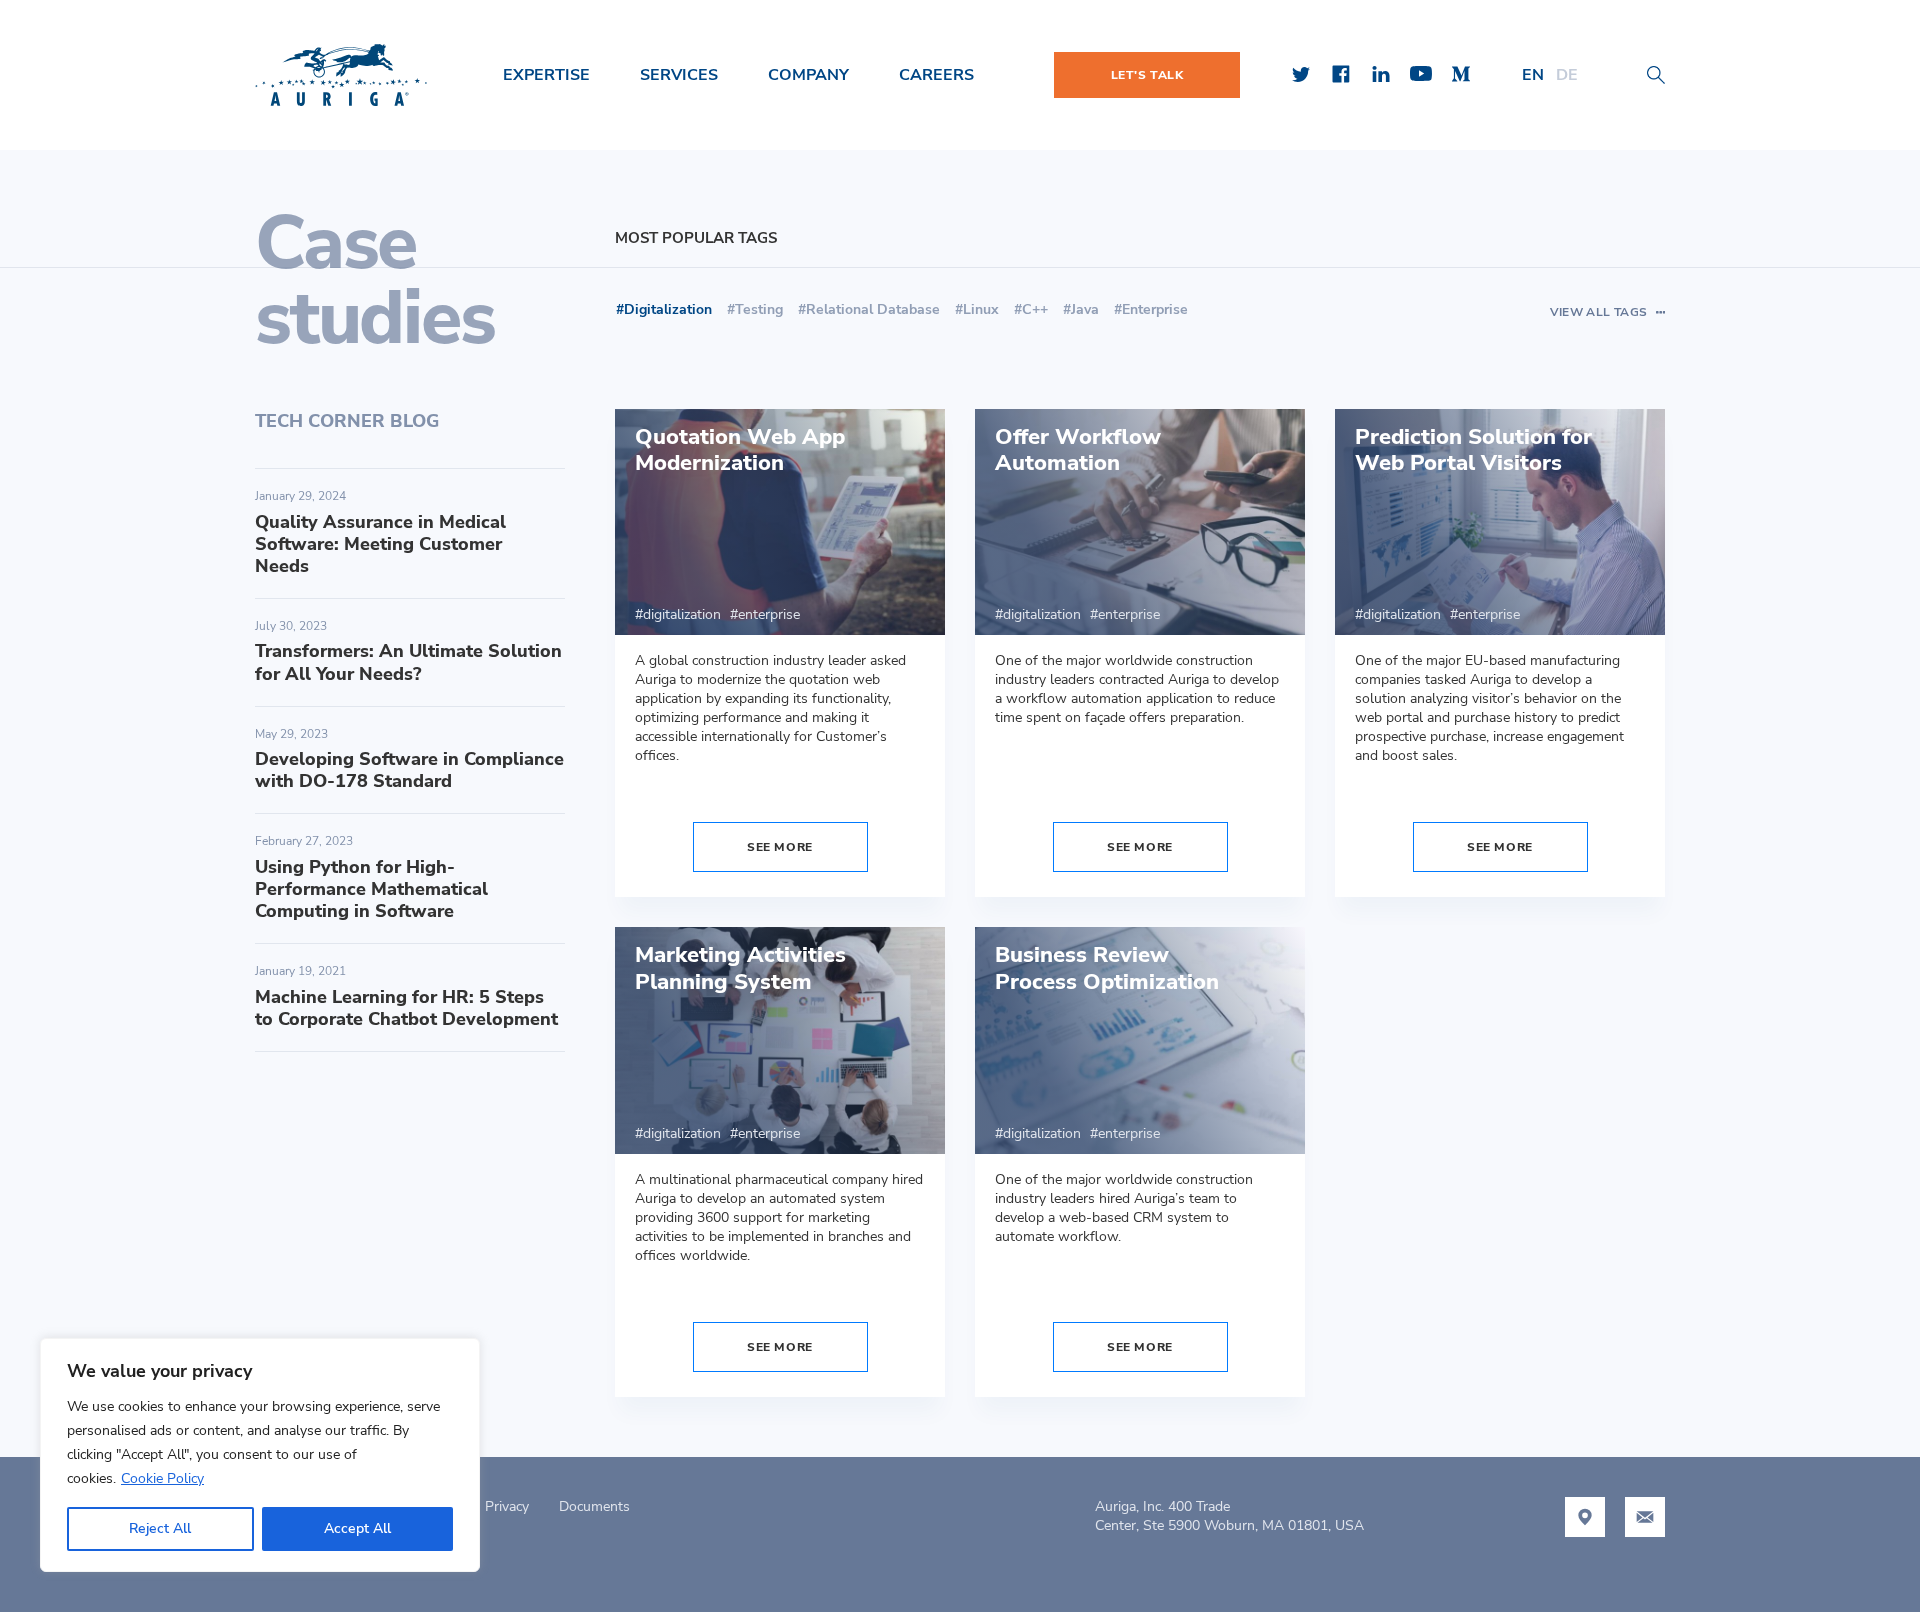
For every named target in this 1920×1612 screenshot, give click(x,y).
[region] (260, 1455)
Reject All (160, 1528)
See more (780, 847)
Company (808, 75)
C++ (1035, 309)
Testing (759, 309)
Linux (981, 309)
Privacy (507, 1506)
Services (679, 75)
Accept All (357, 1528)
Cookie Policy (162, 1478)
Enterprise (1155, 309)
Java (1085, 309)
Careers (936, 75)
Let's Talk (1147, 75)
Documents (594, 1506)
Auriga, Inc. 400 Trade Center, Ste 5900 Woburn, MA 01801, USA (1229, 1516)
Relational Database (873, 309)
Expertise (546, 75)
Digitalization (682, 614)
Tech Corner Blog (347, 421)
